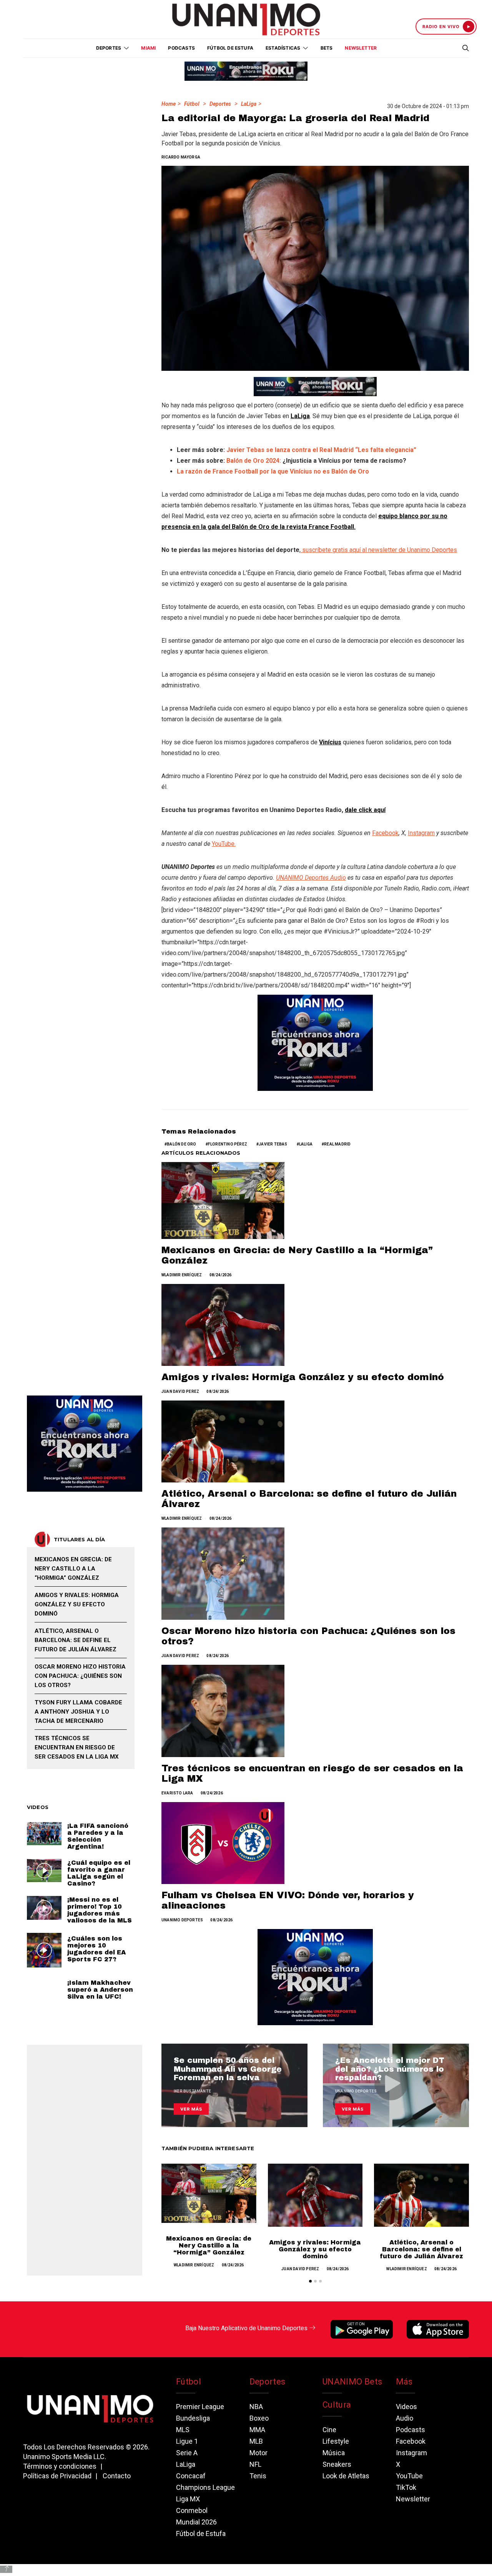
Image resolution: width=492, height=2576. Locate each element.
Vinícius (330, 742)
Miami (148, 48)
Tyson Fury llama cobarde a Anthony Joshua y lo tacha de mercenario (78, 1712)
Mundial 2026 (196, 2522)
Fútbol (192, 104)
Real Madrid (337, 1144)
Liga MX (188, 2499)
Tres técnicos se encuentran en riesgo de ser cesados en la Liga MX (77, 1747)
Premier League (200, 2407)
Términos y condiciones (60, 2466)
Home (169, 104)
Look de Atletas (346, 2476)
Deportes (220, 104)
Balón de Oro (181, 1144)
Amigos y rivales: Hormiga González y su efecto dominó (303, 1377)
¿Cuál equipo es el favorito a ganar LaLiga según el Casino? (99, 1873)
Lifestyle (336, 2441)
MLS (183, 2430)
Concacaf (191, 2476)
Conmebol (192, 2510)
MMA (257, 2430)
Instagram (421, 833)
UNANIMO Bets (352, 2382)
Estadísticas (283, 48)
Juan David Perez (180, 1391)
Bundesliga (193, 2418)
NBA (256, 2407)
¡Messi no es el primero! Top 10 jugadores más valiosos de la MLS (100, 1910)
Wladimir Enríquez (182, 1275)
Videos (406, 2407)
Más (404, 2382)
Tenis (258, 2476)
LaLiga (249, 104)
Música (334, 2453)
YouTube (409, 2476)
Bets (327, 48)
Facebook (385, 833)
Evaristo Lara (177, 1793)
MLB (256, 2441)
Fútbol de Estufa (230, 48)
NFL (255, 2464)
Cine (329, 2430)
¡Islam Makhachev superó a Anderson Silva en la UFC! (100, 1989)
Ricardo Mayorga (181, 157)
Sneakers (337, 2464)
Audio (405, 2418)
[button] (310, 2281)
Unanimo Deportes (182, 1920)
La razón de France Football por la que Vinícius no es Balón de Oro (273, 471)
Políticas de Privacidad (57, 2476)
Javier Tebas (273, 1144)
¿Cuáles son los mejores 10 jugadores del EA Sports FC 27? (96, 1948)
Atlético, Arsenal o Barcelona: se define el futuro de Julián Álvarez (421, 2249)
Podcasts (181, 48)
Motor (258, 2453)
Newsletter (361, 48)
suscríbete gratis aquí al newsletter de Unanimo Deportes (379, 550)
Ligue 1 (187, 2441)
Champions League (205, 2487)
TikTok (406, 2487)
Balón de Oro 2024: (254, 461)
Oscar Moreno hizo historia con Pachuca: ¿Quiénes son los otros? (80, 1676)
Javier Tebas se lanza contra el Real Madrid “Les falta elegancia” (321, 450)
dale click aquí (365, 810)
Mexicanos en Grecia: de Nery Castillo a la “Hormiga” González (209, 2245)
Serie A (187, 2453)
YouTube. (224, 844)
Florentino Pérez (228, 1144)
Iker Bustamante (192, 2091)
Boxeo (259, 2418)
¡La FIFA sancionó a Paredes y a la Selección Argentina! (98, 1836)
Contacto (117, 2476)
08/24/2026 (221, 1275)
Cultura (337, 2405)
